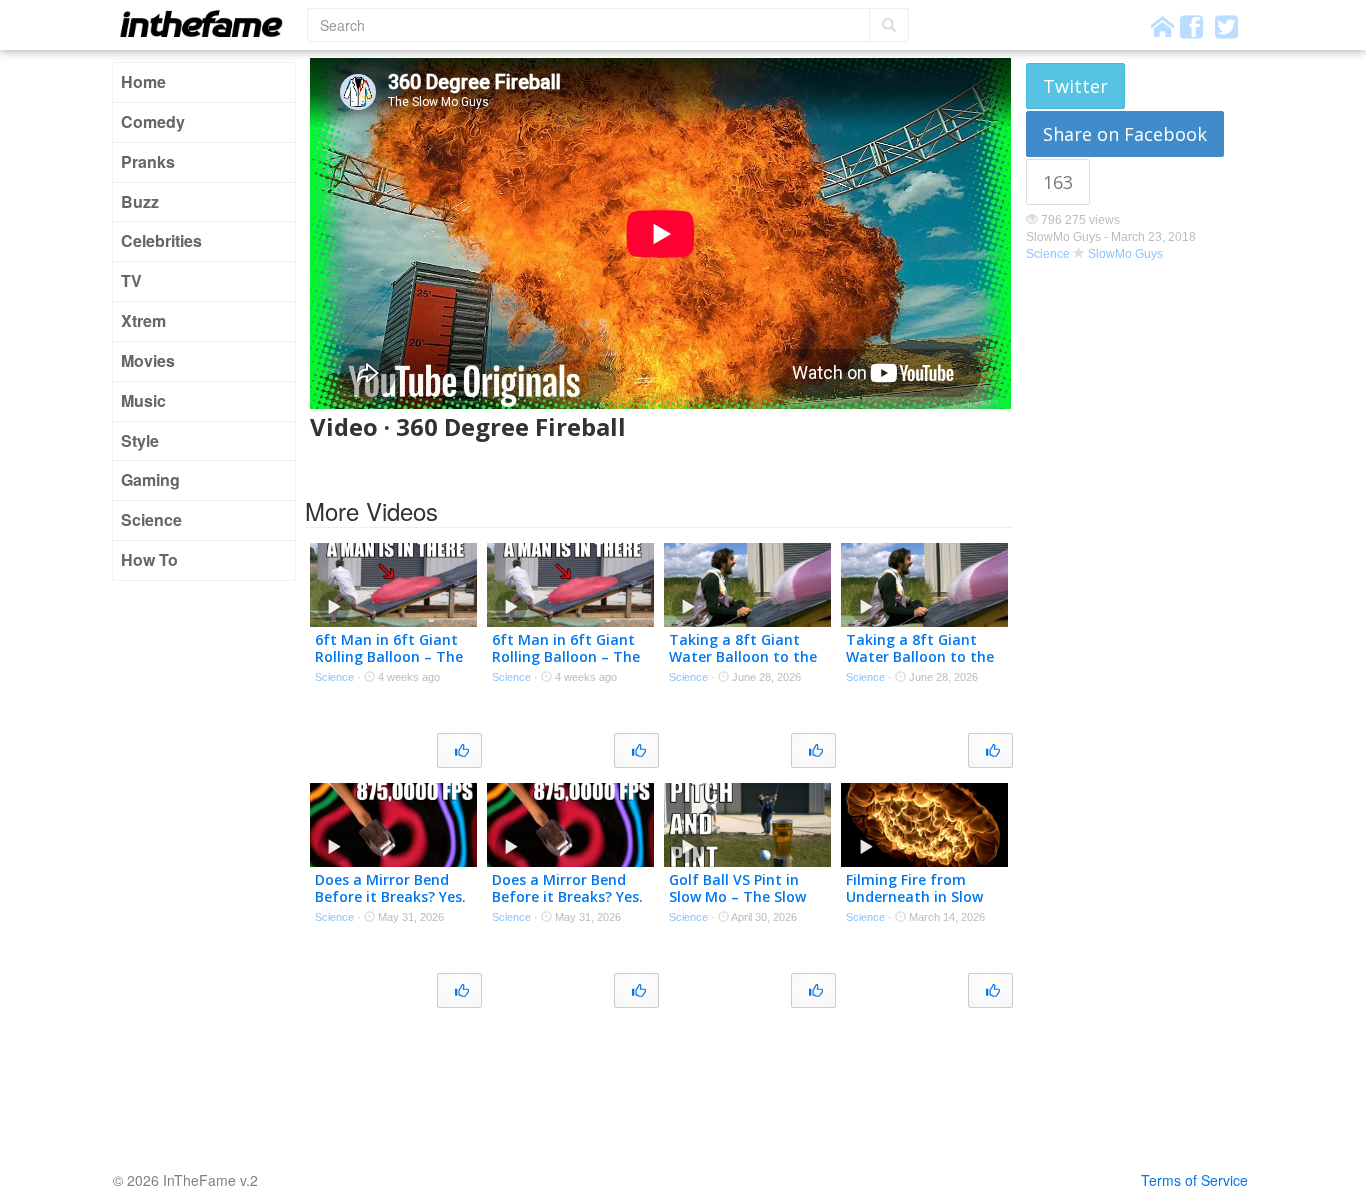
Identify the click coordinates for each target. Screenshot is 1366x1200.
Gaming (150, 479)
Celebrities (161, 240)
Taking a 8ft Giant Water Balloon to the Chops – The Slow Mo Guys (743, 664)
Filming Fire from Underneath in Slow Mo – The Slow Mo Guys (914, 904)
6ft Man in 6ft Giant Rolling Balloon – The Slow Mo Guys (389, 656)
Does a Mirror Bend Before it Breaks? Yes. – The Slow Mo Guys (390, 896)
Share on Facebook (1125, 134)
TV (131, 280)
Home (143, 81)
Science (151, 519)
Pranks (148, 161)
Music (143, 400)
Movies (148, 360)
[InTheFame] (208, 23)
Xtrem (143, 320)
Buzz (140, 201)
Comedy (153, 121)
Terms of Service (1194, 1180)
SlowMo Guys (1125, 254)
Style (140, 440)
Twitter (1075, 86)
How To (149, 559)
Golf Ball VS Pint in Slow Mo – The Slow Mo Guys (737, 896)
